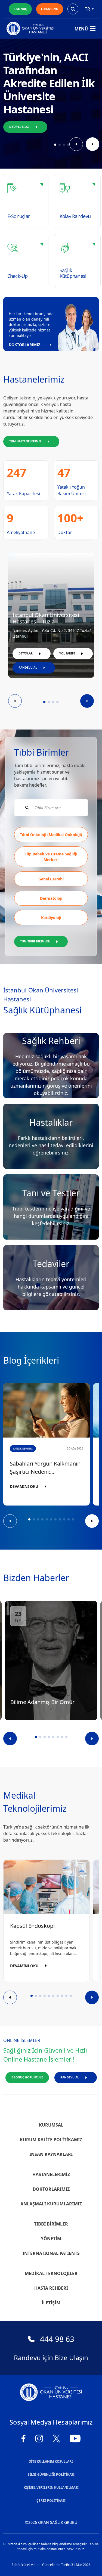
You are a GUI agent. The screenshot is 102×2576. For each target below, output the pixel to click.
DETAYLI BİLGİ (19, 127)
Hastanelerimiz (51, 2174)
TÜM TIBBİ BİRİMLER (35, 941)
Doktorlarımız (51, 2189)
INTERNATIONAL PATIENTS (51, 2253)
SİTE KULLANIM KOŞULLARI (51, 2461)
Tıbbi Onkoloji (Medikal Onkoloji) (51, 835)
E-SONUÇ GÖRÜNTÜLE (27, 2077)
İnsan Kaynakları (51, 2154)
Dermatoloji (51, 898)
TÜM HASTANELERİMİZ (25, 441)
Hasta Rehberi (51, 2288)
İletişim (51, 2303)
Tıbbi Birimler (51, 2224)
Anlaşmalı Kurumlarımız (51, 2204)
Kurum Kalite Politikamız (51, 2140)
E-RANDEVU (50, 9)
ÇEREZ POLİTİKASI (51, 2501)
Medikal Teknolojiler (51, 2273)
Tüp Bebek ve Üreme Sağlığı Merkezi (51, 857)
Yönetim (51, 2239)
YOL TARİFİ (67, 653)
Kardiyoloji (51, 918)
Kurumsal (51, 2125)
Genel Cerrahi (51, 879)
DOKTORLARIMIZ (24, 345)
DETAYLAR (26, 653)
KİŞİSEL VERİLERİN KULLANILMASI (51, 2487)
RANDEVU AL (28, 668)
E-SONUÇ (20, 9)
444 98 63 (57, 2339)
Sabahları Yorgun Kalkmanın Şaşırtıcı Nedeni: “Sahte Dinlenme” (45, 1468)
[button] (55, 145)
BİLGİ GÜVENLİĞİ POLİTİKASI (51, 2474)
